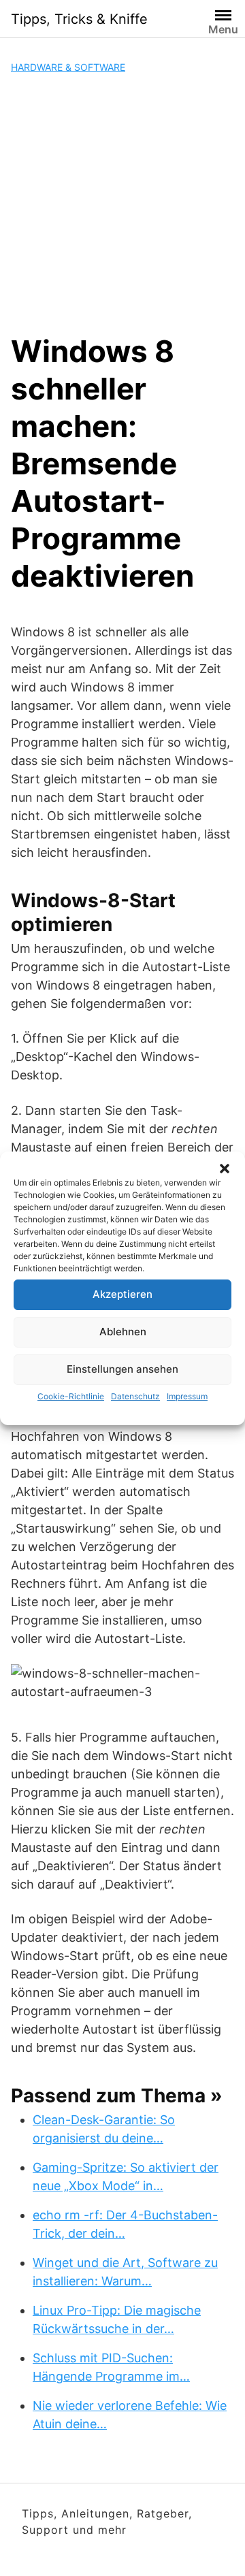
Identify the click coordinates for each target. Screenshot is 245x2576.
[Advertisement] (122, 203)
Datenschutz (135, 1396)
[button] (225, 1169)
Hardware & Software (68, 67)
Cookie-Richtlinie (71, 1396)
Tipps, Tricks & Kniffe (79, 19)
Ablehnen (123, 1332)
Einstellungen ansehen (122, 1369)
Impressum (187, 1396)
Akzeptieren (122, 1294)
